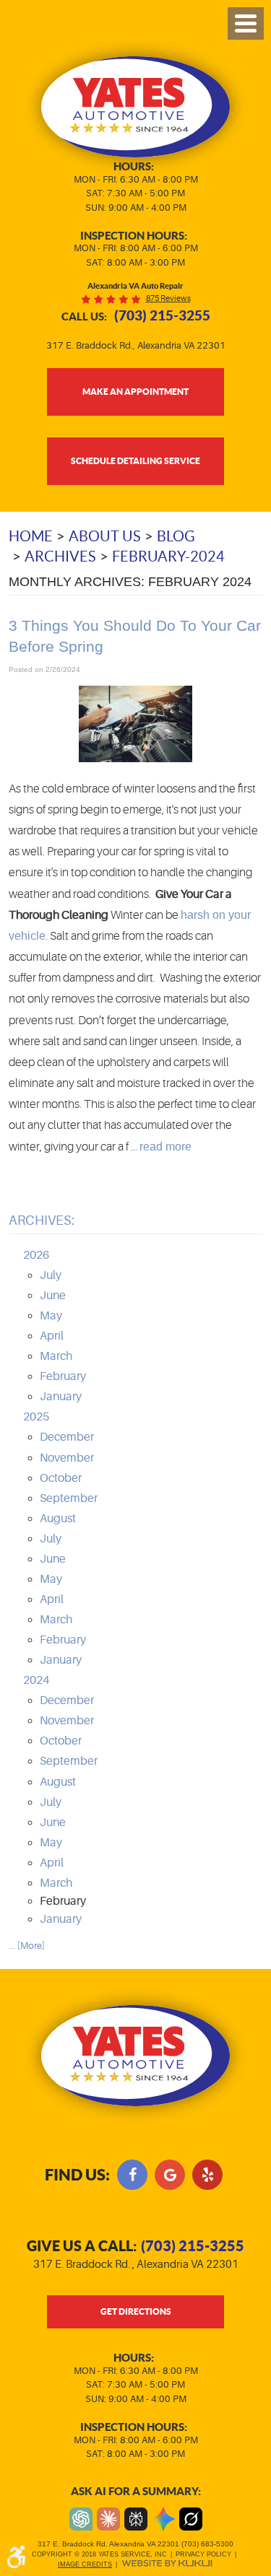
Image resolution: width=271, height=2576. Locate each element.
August (58, 1519)
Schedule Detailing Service (135, 460)
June (53, 1296)
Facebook (132, 2175)
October (61, 1478)
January (61, 1397)
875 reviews (168, 298)
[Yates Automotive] (135, 107)
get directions (136, 2311)
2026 (36, 1255)
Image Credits (85, 2564)
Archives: (42, 1221)
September (69, 1498)
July (51, 1275)
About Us (105, 536)
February (63, 1376)
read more (165, 1146)
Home (31, 536)
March (56, 1356)
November (67, 1458)
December (67, 1437)
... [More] (27, 1946)
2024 (36, 1680)
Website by (167, 2563)
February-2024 (168, 556)
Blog (176, 536)
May (51, 1316)
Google (170, 2175)
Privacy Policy (203, 2554)
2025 (36, 1417)
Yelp (207, 2175)
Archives (60, 556)
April (52, 1336)
